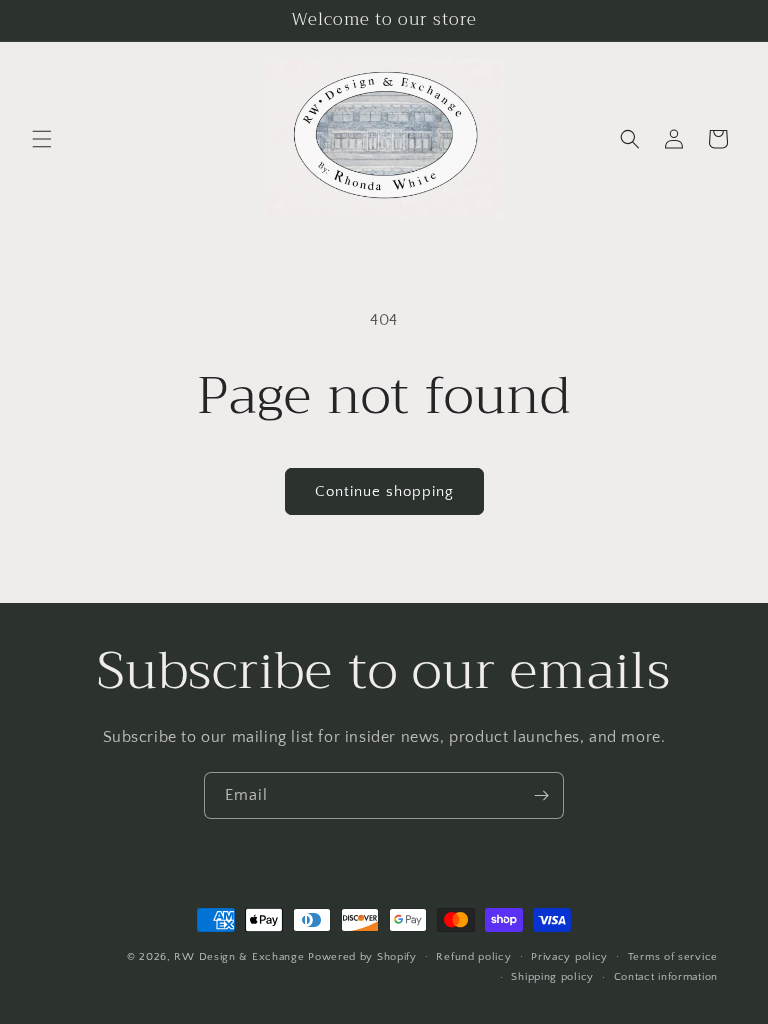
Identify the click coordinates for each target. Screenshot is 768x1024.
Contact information (666, 977)
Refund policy (473, 957)
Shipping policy (552, 977)
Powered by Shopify (362, 957)
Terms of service (673, 957)
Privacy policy (569, 957)
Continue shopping (384, 491)
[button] (42, 139)
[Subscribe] (541, 795)
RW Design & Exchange (239, 957)
